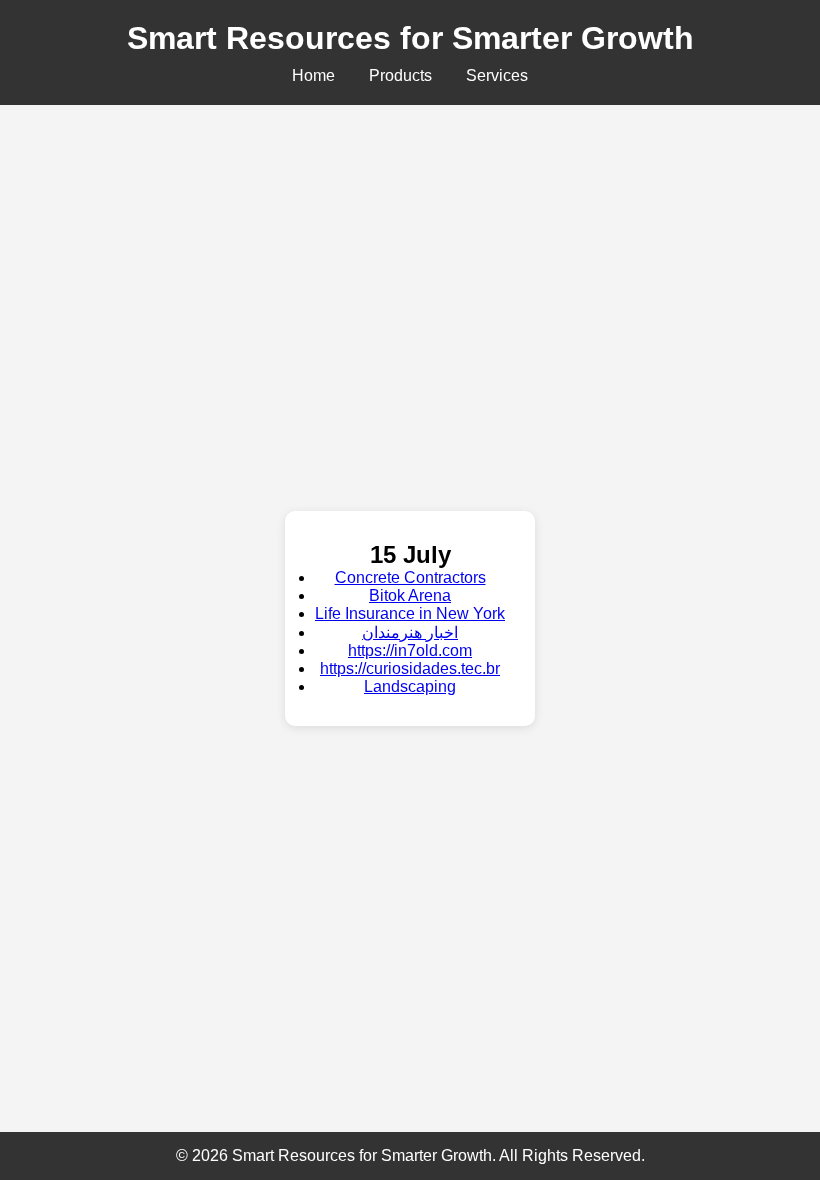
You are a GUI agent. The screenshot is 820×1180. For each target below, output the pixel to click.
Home (313, 75)
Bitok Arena (410, 595)
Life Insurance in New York (410, 613)
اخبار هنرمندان (410, 632)
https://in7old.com (410, 650)
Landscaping (410, 686)
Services (497, 75)
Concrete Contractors (410, 577)
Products (400, 75)
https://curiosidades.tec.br (410, 668)
